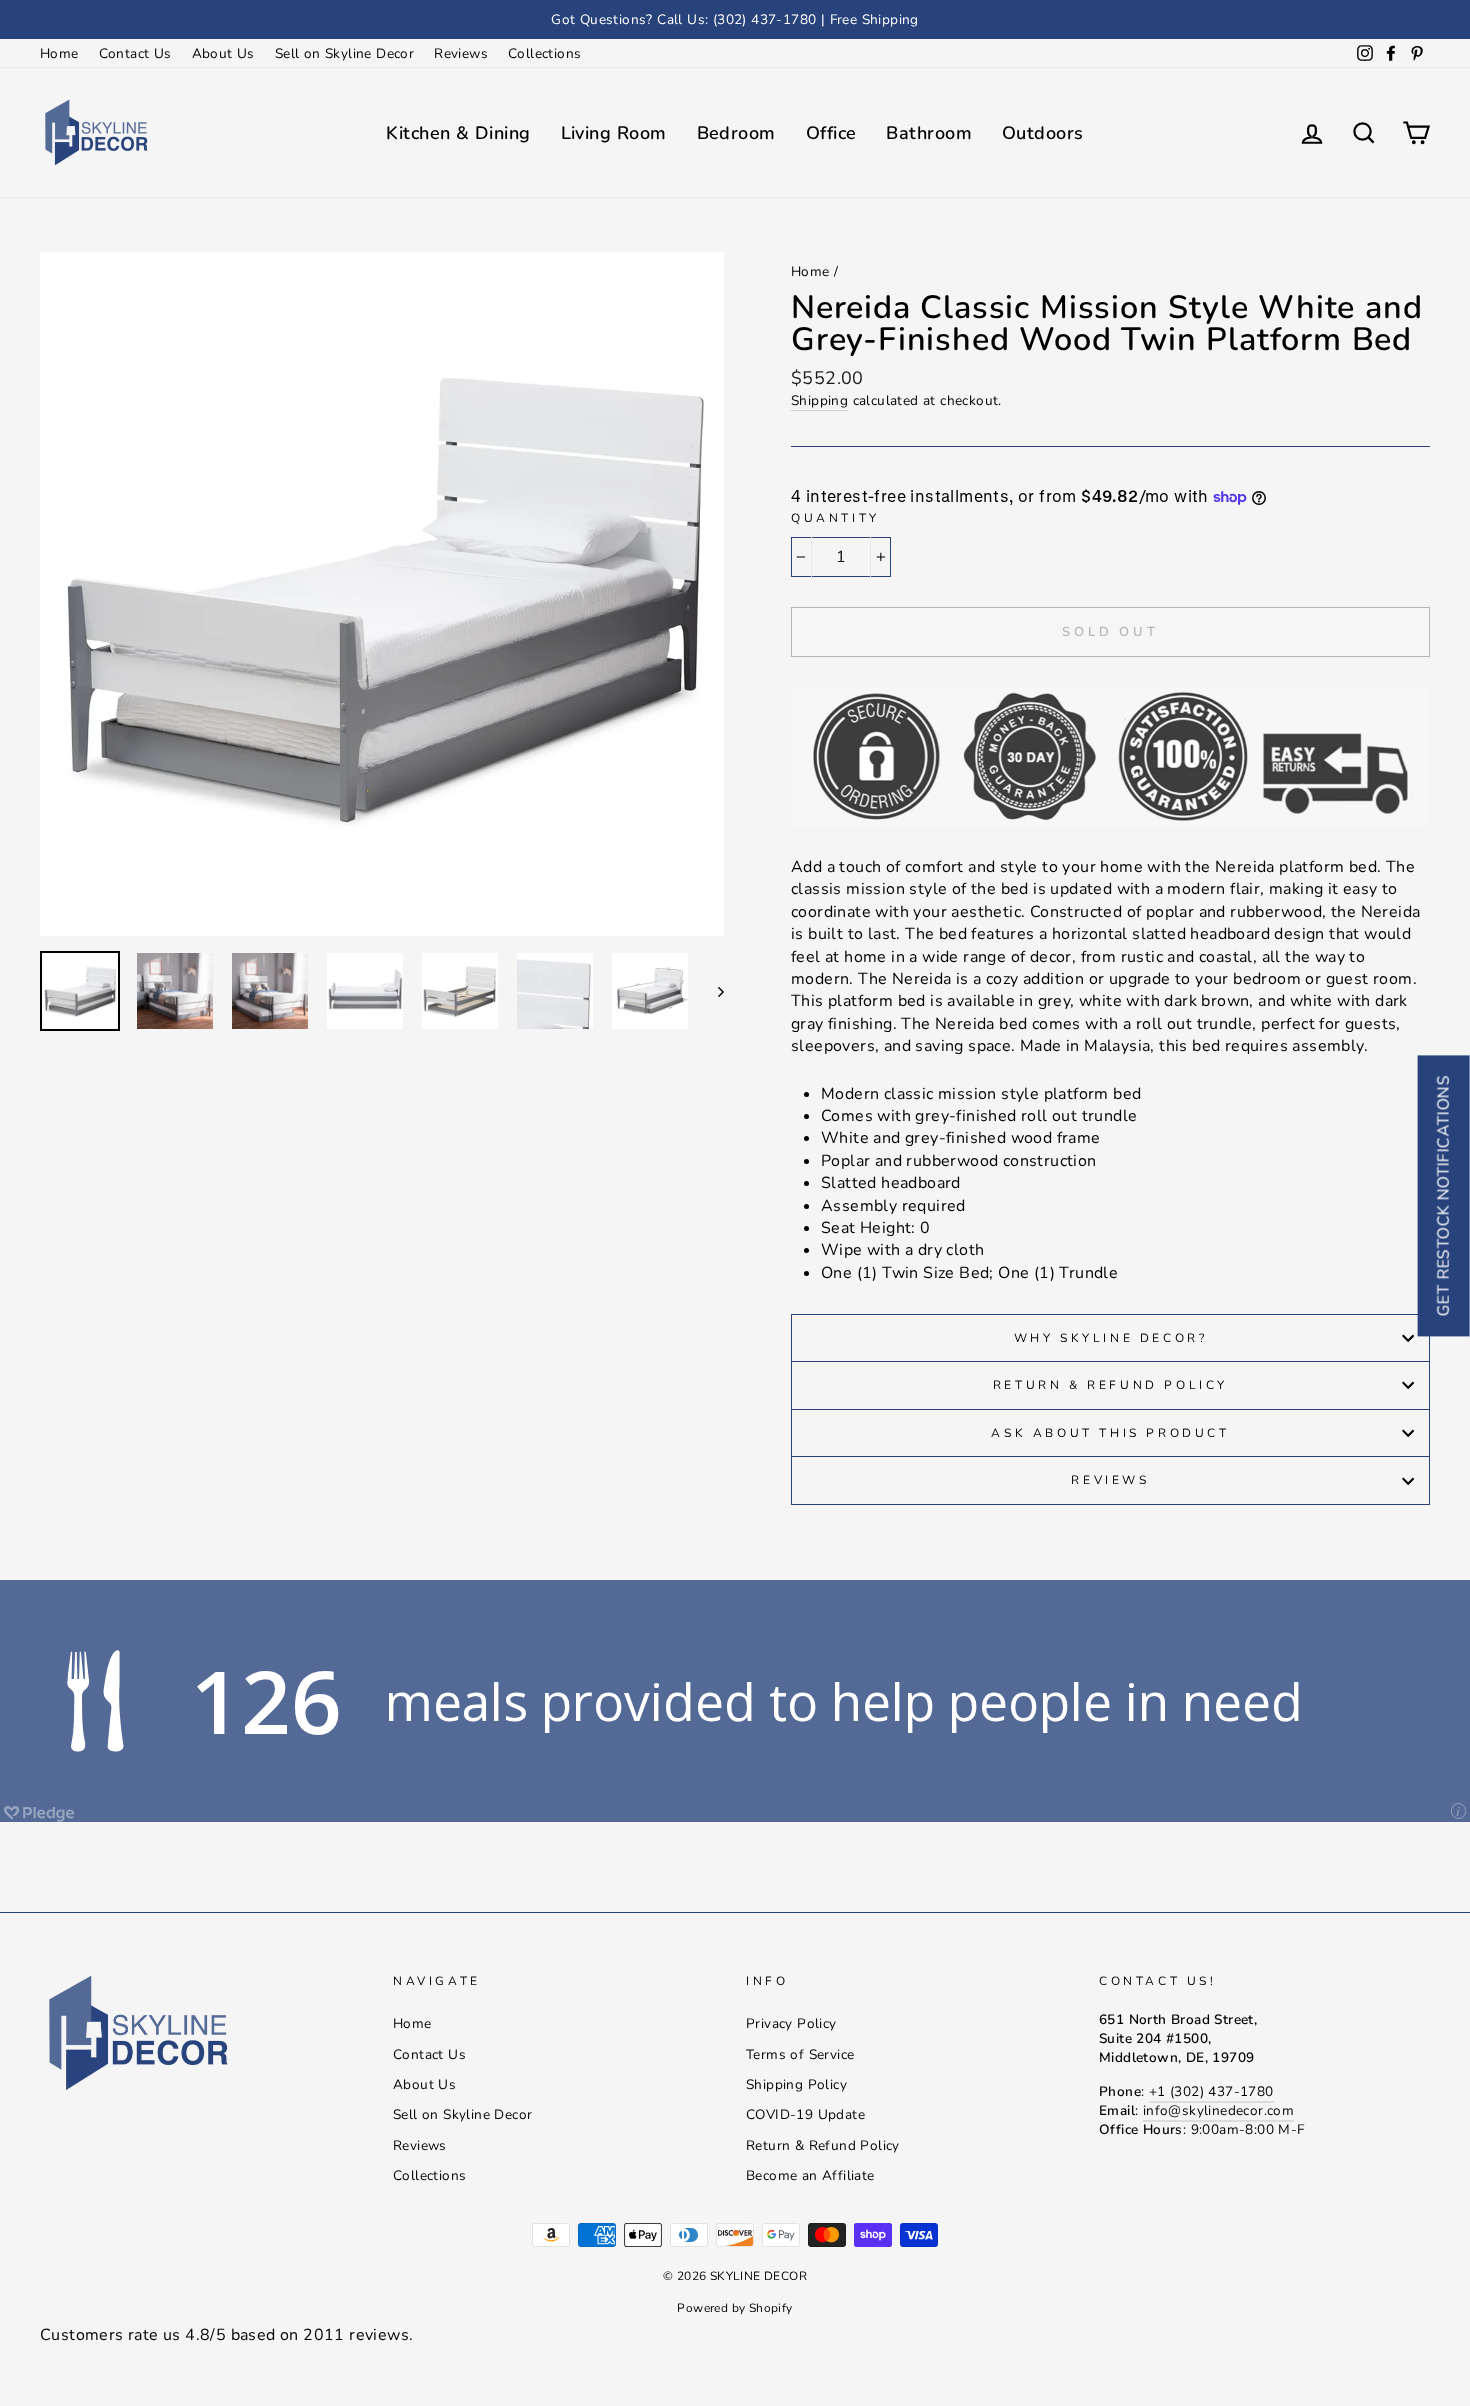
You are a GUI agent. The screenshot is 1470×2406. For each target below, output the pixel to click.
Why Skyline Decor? (1111, 1338)
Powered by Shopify (734, 2308)
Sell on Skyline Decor (344, 53)
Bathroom (929, 133)
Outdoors (1043, 133)
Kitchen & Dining (458, 133)
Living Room (614, 133)
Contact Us (135, 53)
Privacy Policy (791, 2023)
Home (59, 53)
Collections (544, 53)
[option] (735, 19)
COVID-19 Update (805, 2114)
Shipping (819, 400)
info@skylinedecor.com (1218, 2110)
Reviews (461, 53)
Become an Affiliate (810, 2175)
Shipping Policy (796, 2084)
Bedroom (736, 133)
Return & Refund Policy (1110, 1385)
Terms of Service (800, 2054)
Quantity (835, 518)
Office (831, 133)
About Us (223, 53)
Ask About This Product (1110, 1433)
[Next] (711, 991)
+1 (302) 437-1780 (1211, 2091)
